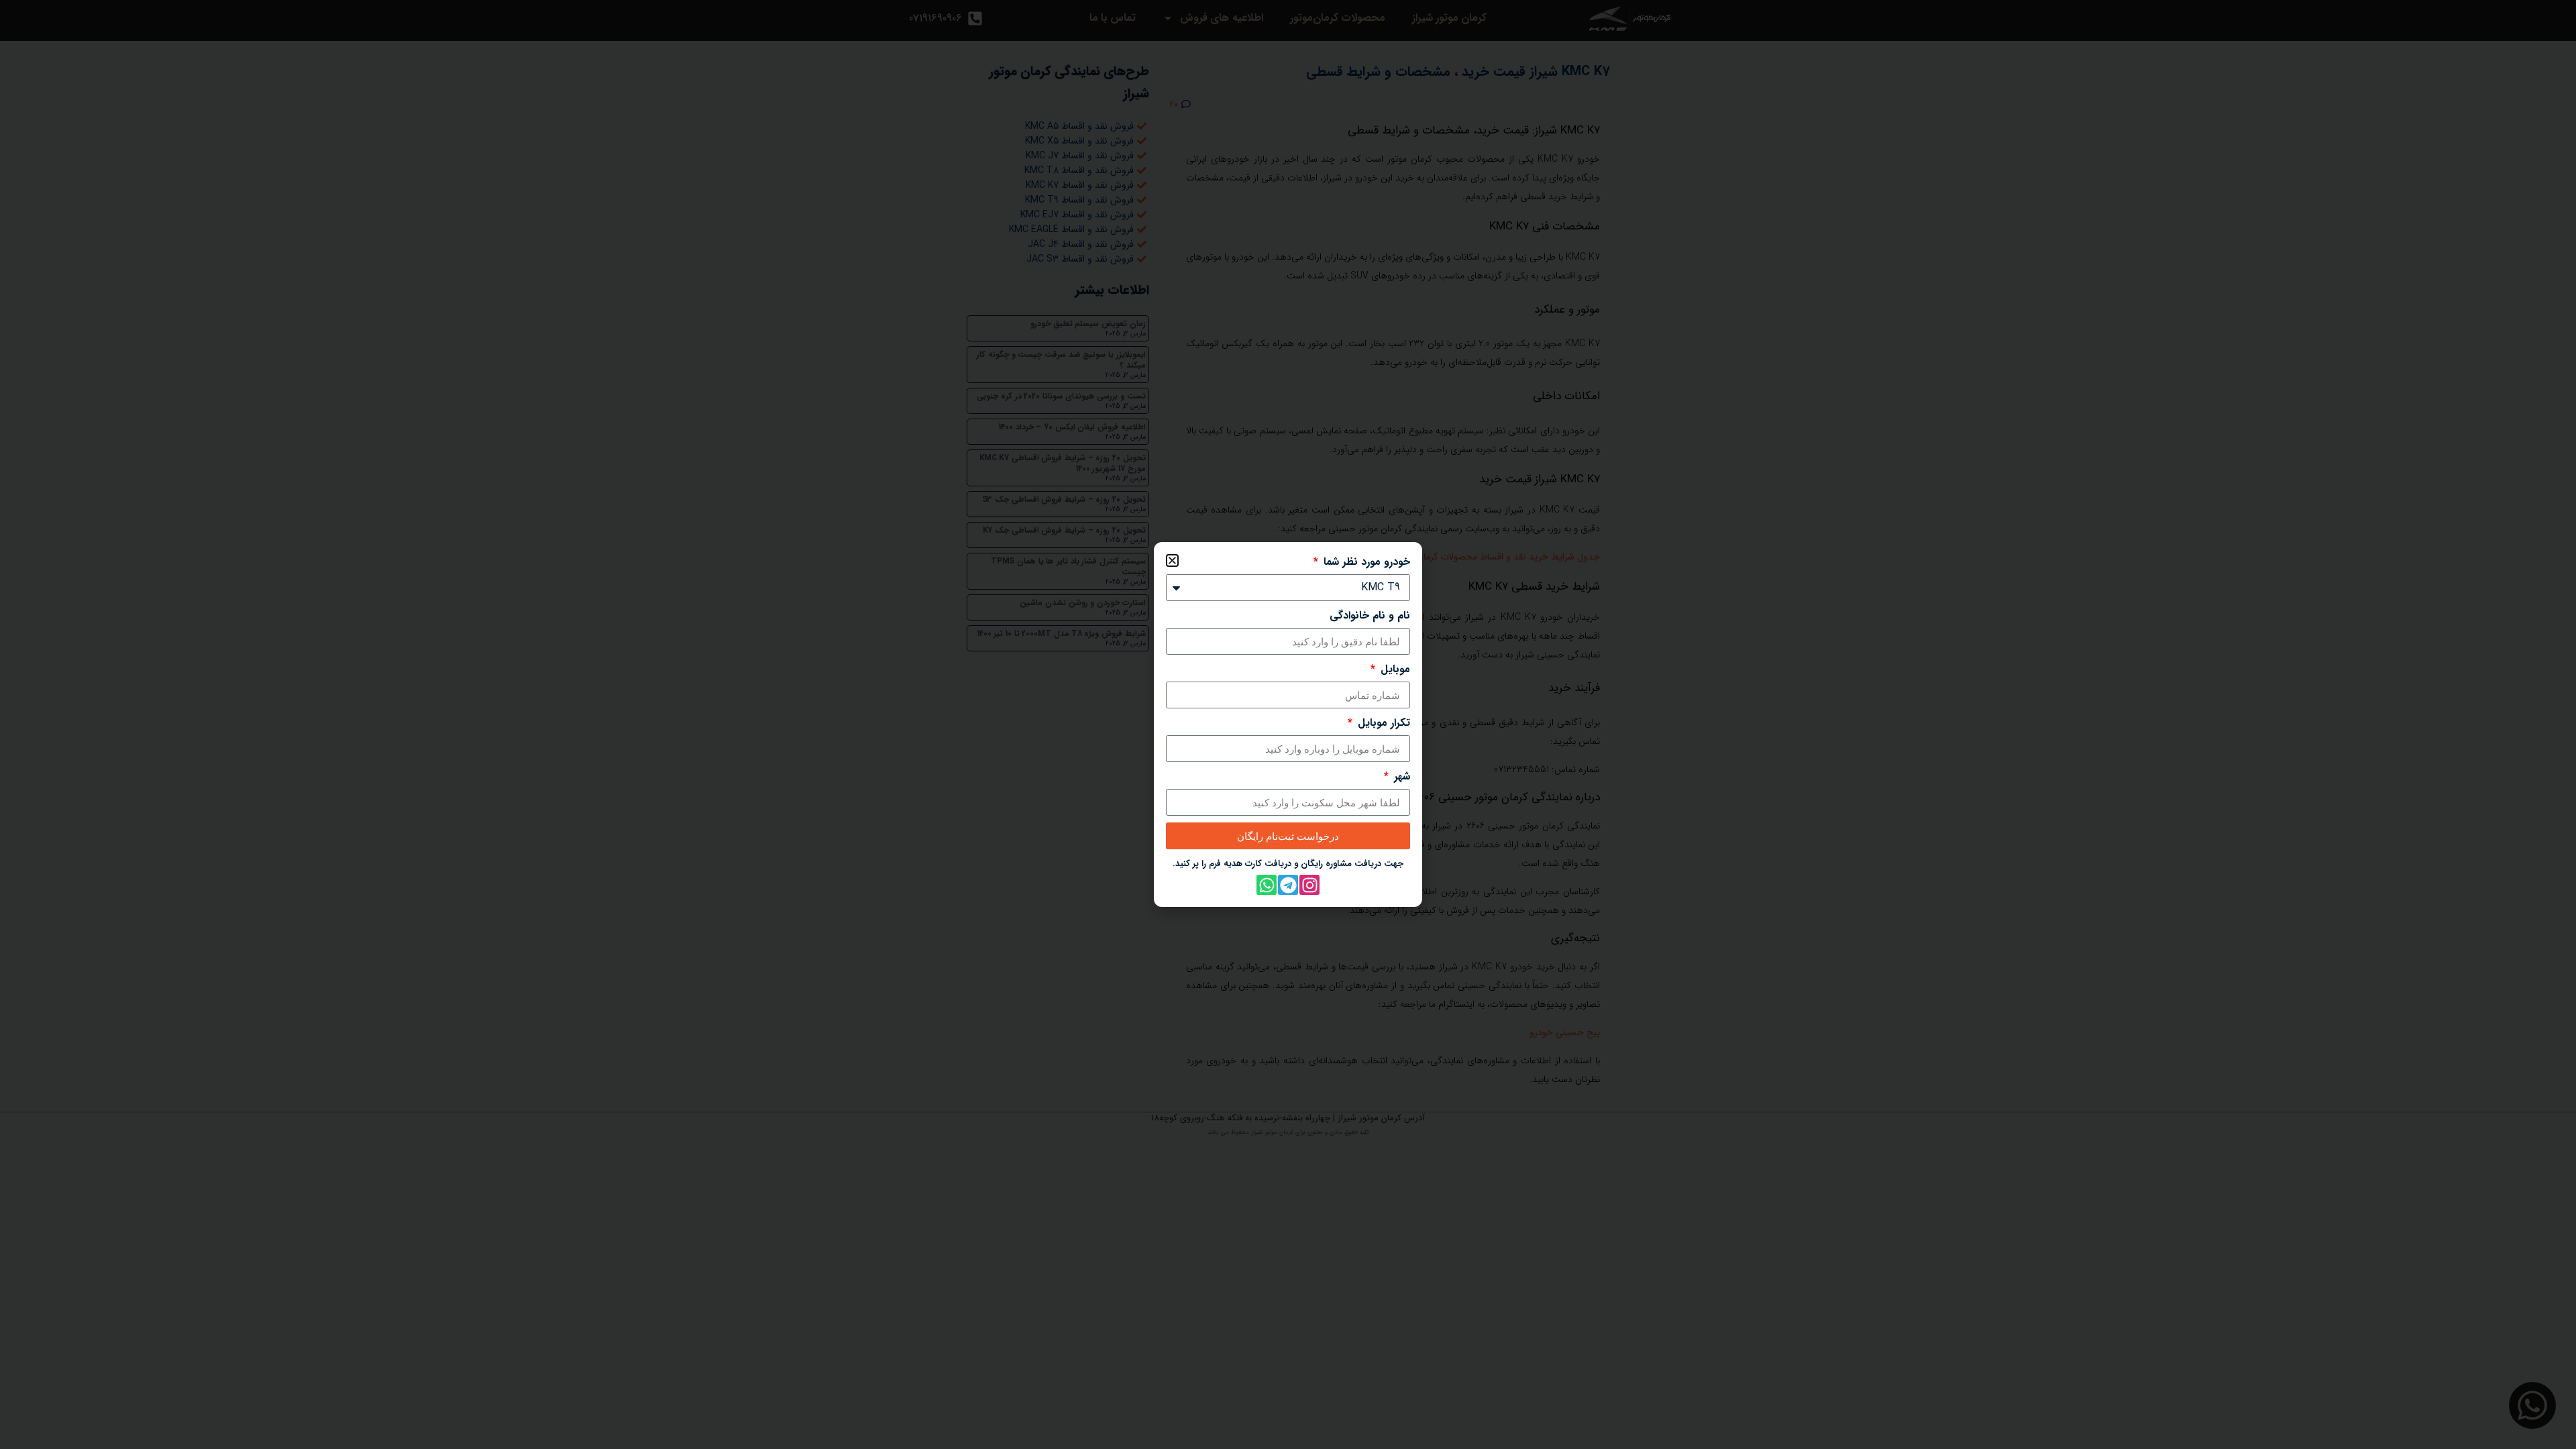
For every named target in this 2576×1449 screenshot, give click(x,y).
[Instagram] (1309, 885)
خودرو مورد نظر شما (1365, 562)
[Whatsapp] (1267, 885)
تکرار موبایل (1382, 723)
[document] (1288, 724)
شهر (1400, 777)
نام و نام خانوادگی (1370, 616)
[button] (1172, 560)
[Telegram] (1288, 885)
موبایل (1394, 669)
